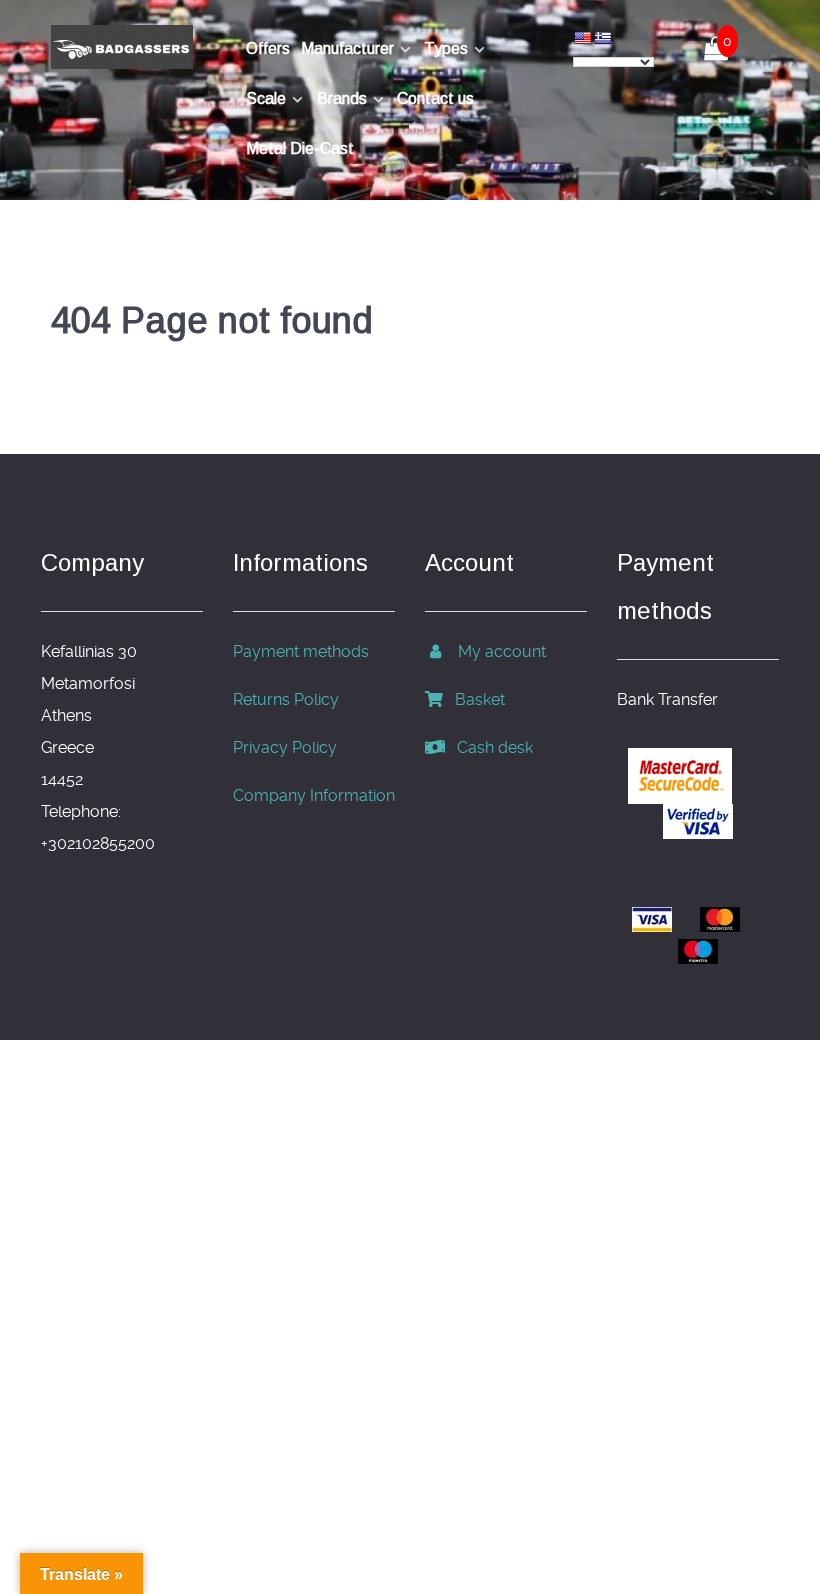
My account (496, 651)
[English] (582, 38)
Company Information (314, 795)
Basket (474, 699)
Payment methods (301, 651)
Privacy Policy (285, 747)
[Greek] (602, 38)
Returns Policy (286, 699)
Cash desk (489, 747)
